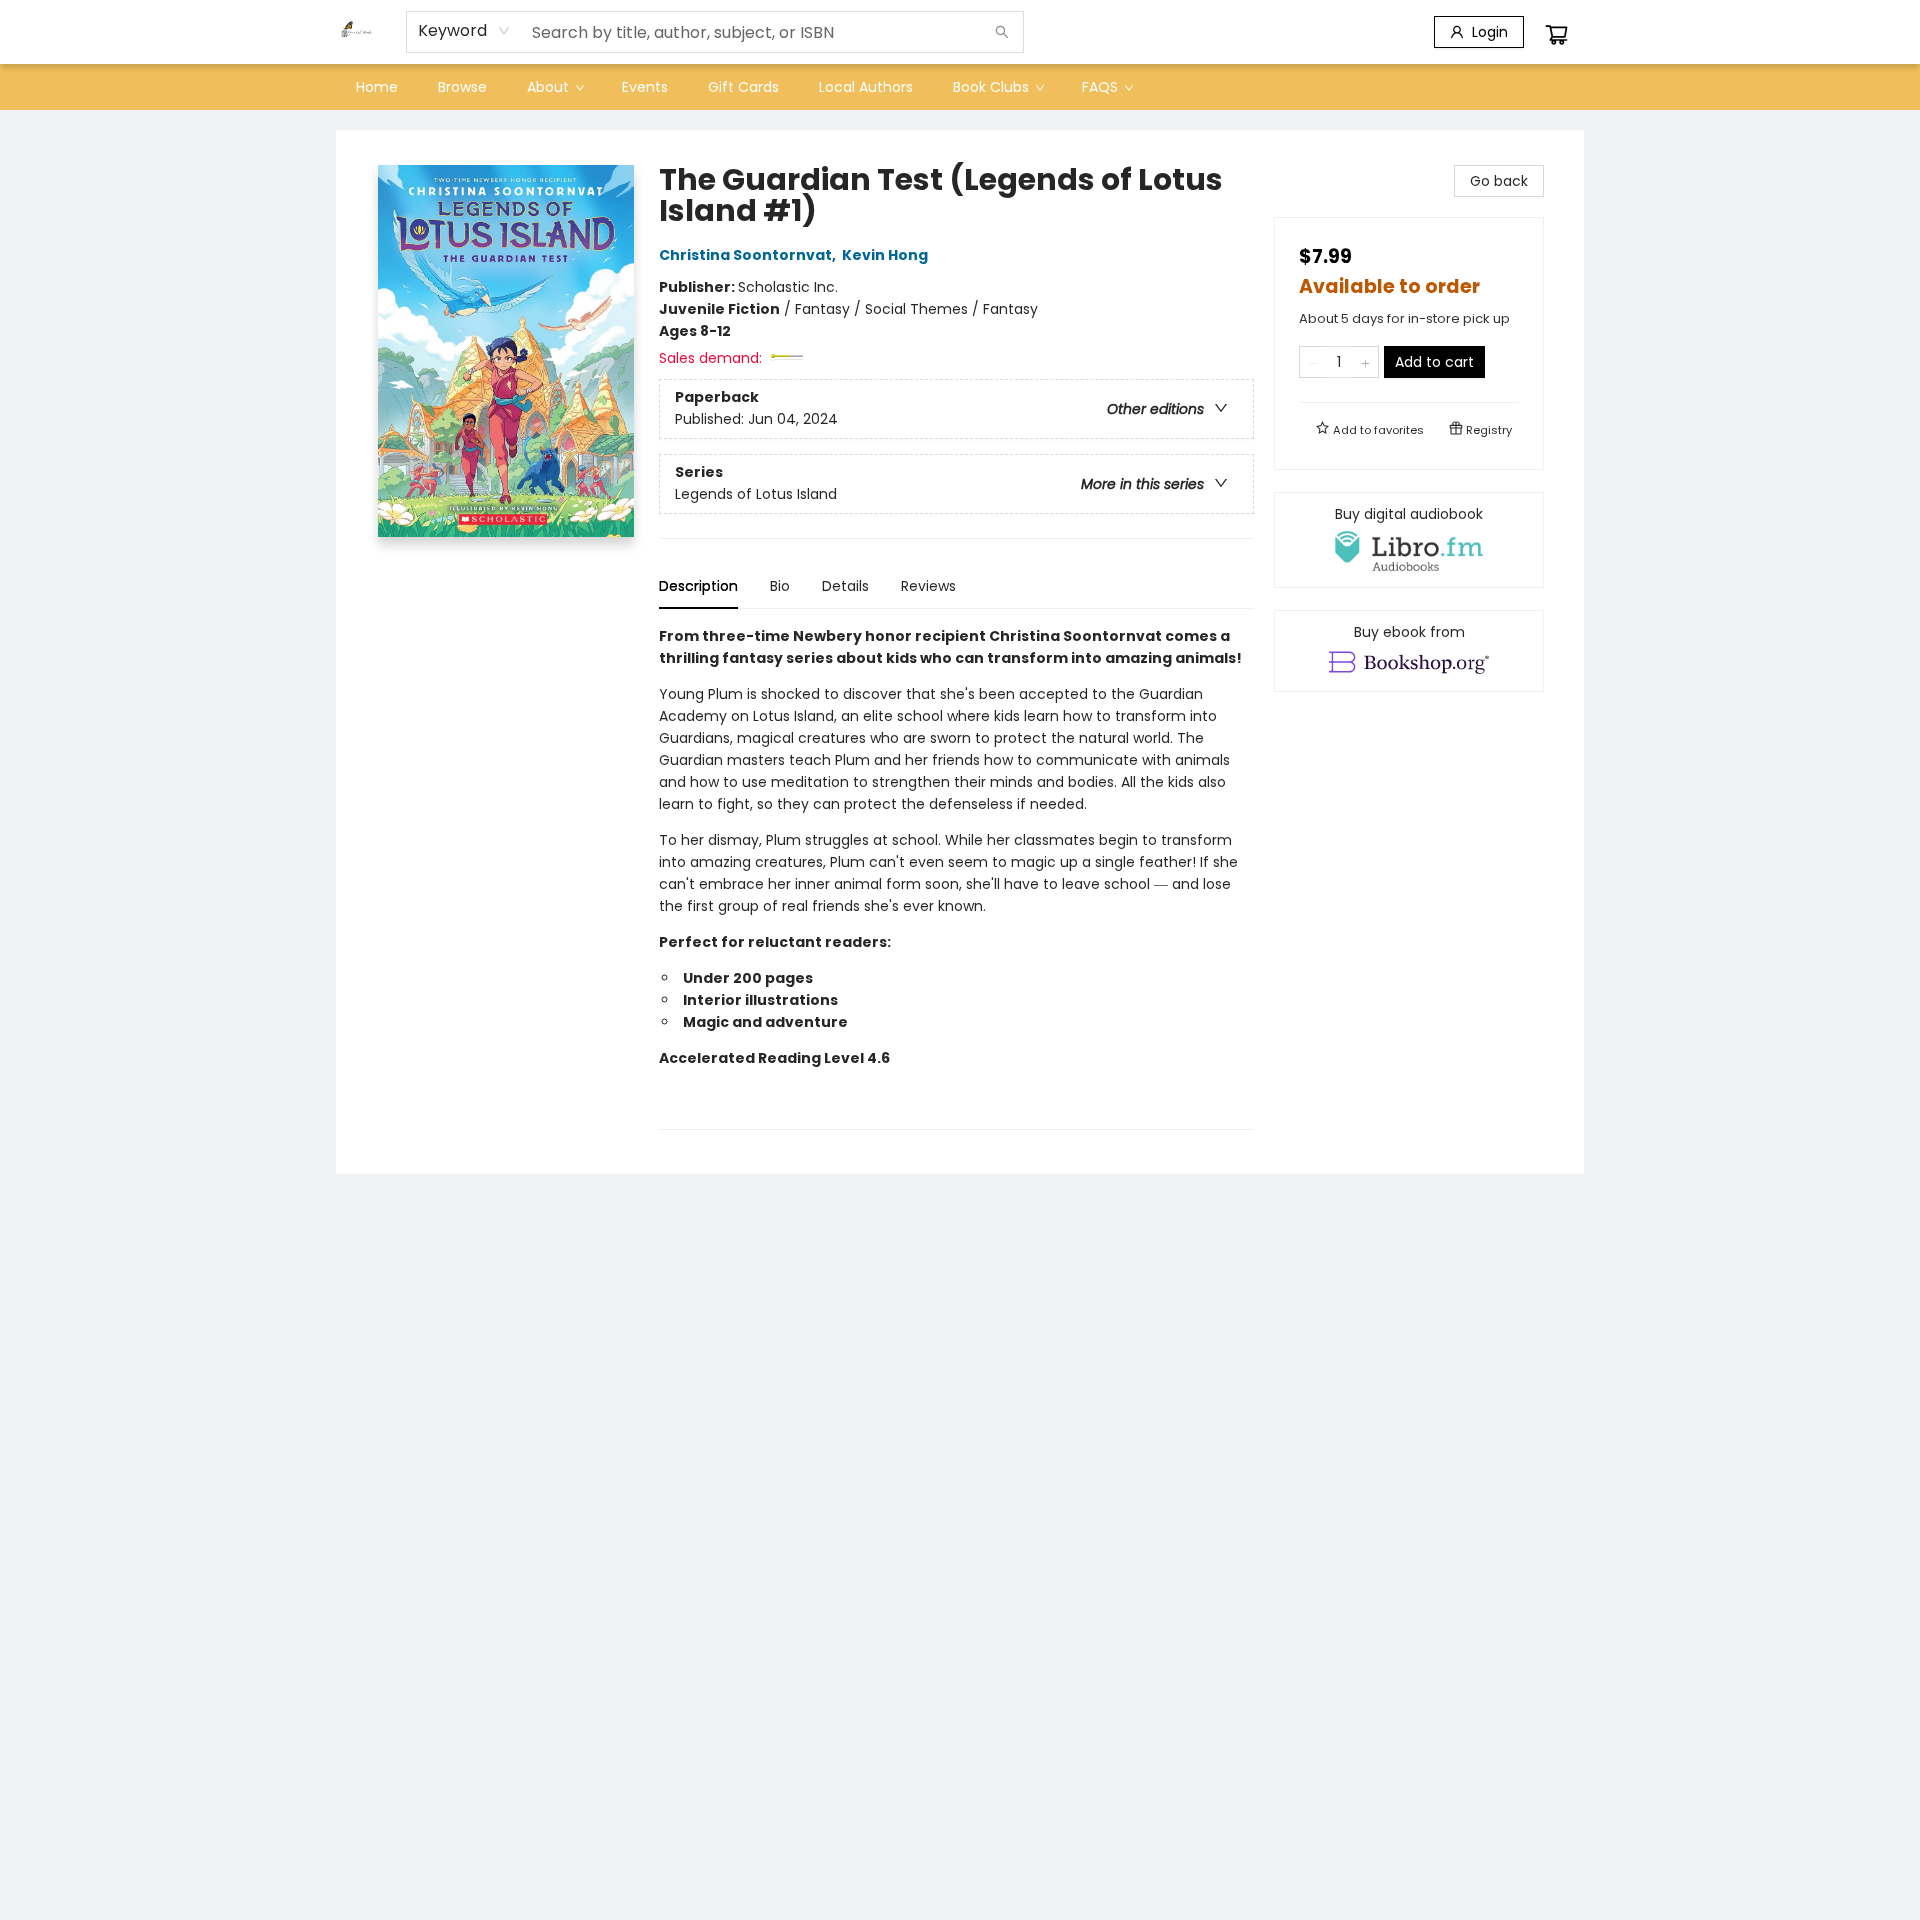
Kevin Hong (885, 255)
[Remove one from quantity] (1312, 362)
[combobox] (464, 31)
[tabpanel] (956, 877)
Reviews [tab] (928, 586)
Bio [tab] (780, 586)
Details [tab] (845, 586)
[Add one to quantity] (1365, 362)
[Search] (1002, 32)
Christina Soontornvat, (749, 255)
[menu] (960, 87)
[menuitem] (377, 87)
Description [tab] (698, 586)
